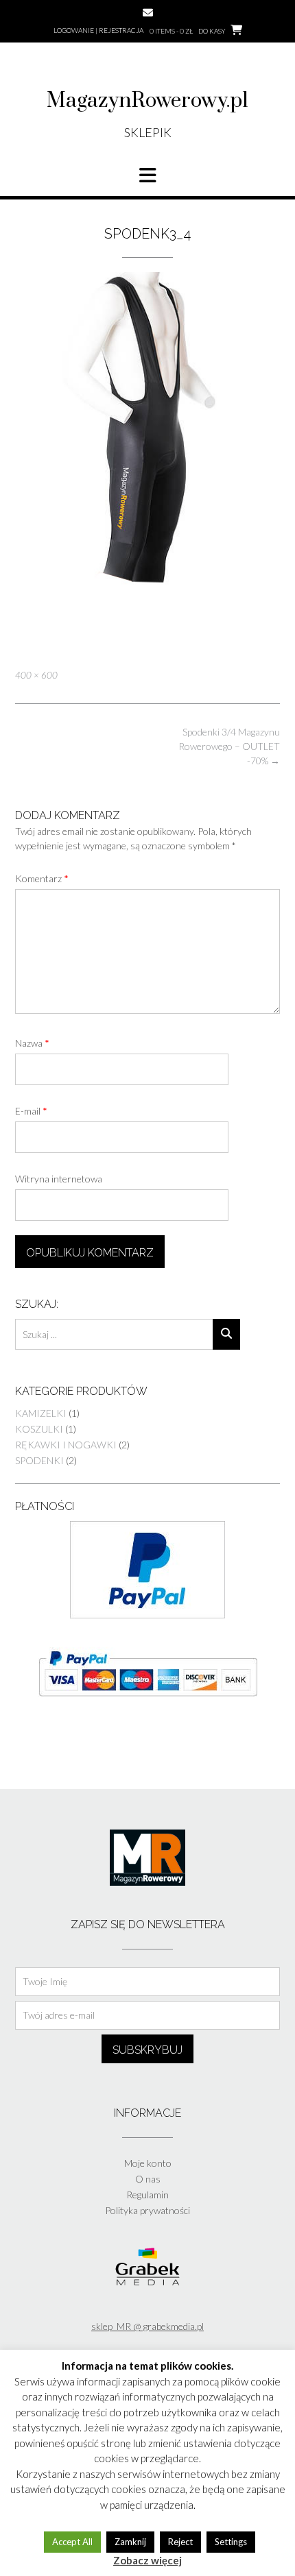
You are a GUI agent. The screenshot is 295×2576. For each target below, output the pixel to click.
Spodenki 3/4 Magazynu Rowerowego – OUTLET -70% (229, 746)
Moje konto (148, 2163)
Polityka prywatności (147, 2210)
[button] (147, 175)
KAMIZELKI (41, 1413)
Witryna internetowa (59, 1179)
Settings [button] (231, 2542)
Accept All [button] (72, 2542)
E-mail (31, 1111)
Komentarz (42, 878)
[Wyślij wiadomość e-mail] (148, 13)
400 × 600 (36, 675)
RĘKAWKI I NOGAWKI (66, 1445)
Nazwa (32, 1043)
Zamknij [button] (130, 2542)
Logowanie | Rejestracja (98, 30)
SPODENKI (39, 1460)
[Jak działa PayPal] (147, 1615)
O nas (148, 2179)
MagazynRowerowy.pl (147, 101)
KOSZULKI (39, 1429)
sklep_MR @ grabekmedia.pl (147, 2326)
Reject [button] (180, 2542)
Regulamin (147, 2195)
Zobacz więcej (147, 2560)
